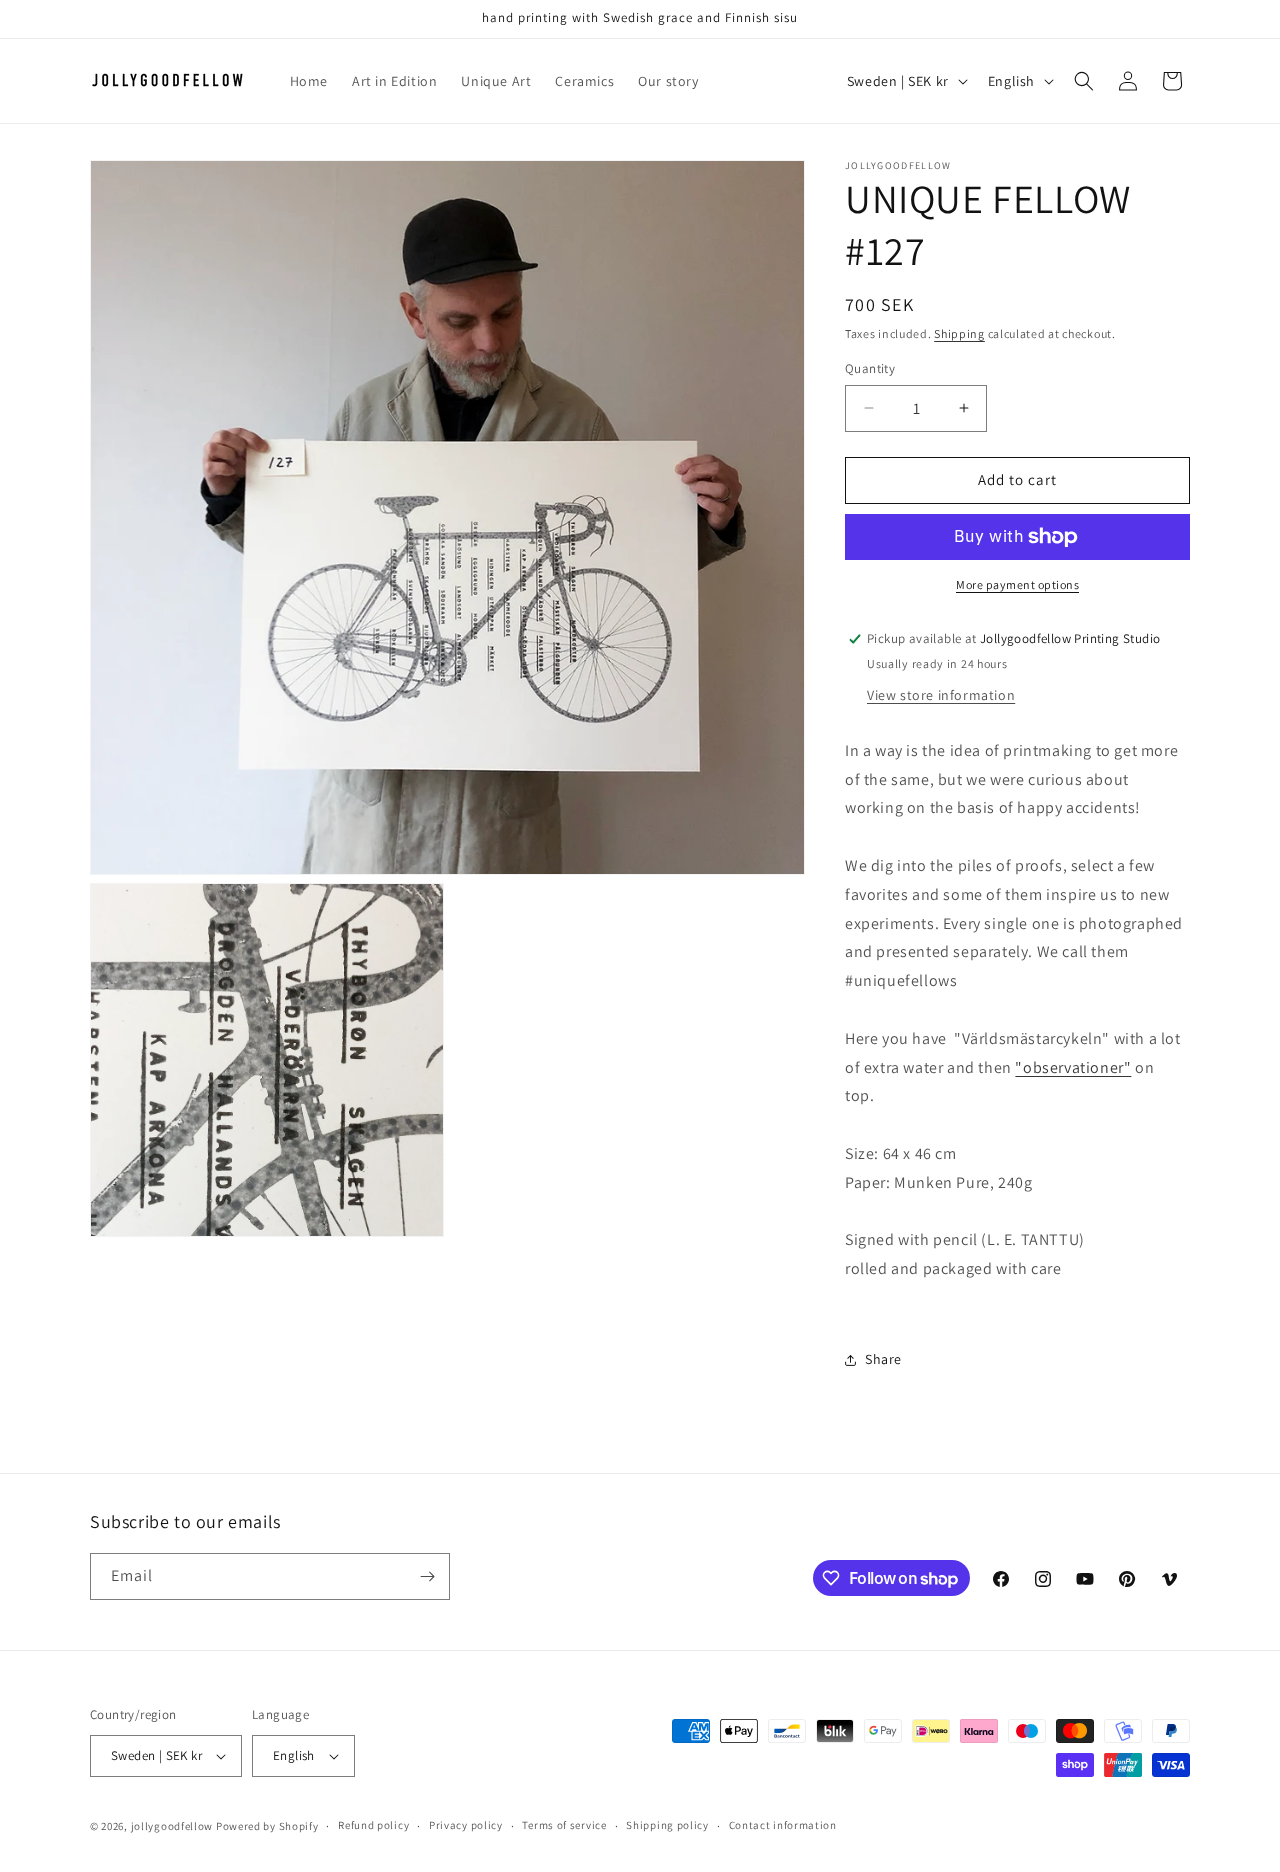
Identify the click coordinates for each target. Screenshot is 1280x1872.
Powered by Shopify (267, 1826)
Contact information (783, 1825)
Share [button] (883, 1359)
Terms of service (564, 1825)
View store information (941, 695)
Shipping (959, 333)
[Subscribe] (427, 1576)
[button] (1084, 81)
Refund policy (373, 1825)
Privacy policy (466, 1825)
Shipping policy (667, 1825)
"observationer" (1073, 1067)
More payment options (1017, 584)
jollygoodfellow (172, 1826)
